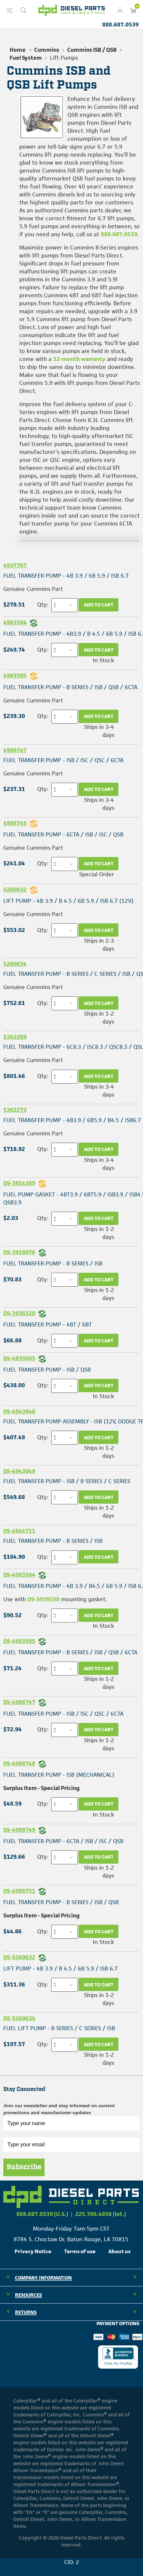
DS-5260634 (19, 2018)
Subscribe (24, 2167)
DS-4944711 (19, 1531)
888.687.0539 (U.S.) (42, 2214)
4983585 (15, 676)
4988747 (15, 750)
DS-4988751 (19, 1891)
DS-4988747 (19, 1702)
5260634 (15, 964)
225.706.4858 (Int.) (101, 2214)
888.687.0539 (120, 25)
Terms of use (80, 2251)
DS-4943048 (19, 1411)
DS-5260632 (19, 1957)
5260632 (15, 890)
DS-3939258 (44, 1599)
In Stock (103, 660)
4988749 (15, 823)
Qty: (43, 605)
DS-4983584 (19, 1575)
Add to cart (99, 605)
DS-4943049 (19, 1471)
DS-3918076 (19, 1252)
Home (18, 50)
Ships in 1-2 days (99, 1018)
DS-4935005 (19, 1358)
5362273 (15, 1110)
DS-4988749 (19, 1830)
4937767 (15, 565)
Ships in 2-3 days (99, 945)
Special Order (97, 874)
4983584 (15, 622)
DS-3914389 (19, 1183)
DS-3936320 (19, 1313)
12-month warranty (79, 359)
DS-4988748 (19, 1763)
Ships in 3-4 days (99, 731)
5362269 (15, 1037)
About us (119, 2251)
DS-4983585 (19, 1641)
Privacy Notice (33, 2251)
